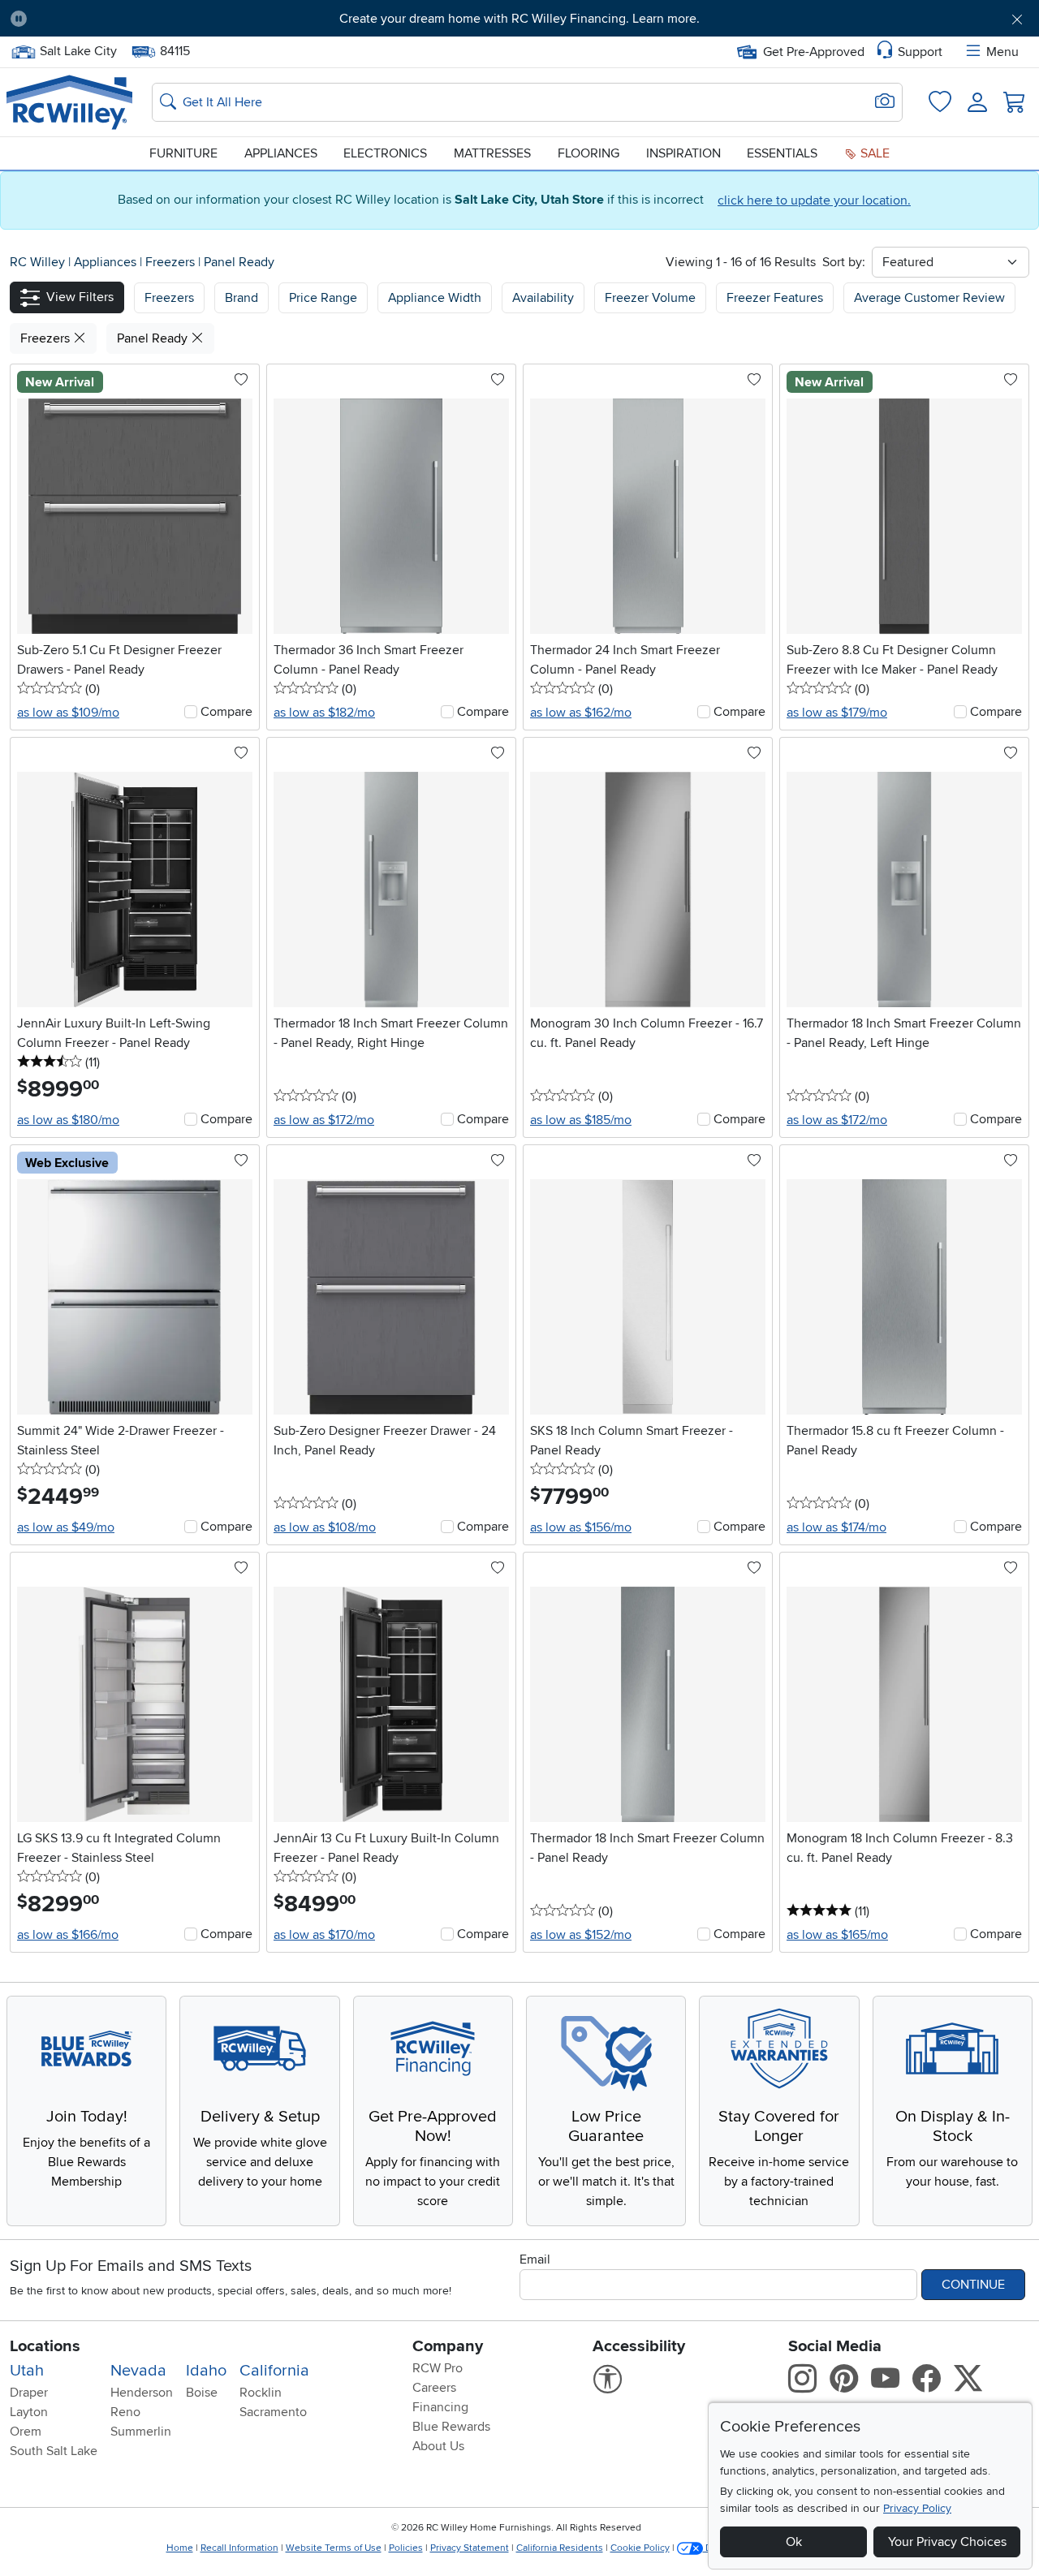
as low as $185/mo (581, 1120)
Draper (29, 2393)
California (274, 2371)
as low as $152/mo (581, 1935)
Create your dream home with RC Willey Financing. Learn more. (519, 19)
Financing (440, 2407)
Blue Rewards (451, 2427)
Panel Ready (239, 262)
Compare (226, 712)
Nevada (138, 2371)
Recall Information (239, 2548)
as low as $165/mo (837, 1935)
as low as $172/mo (324, 1120)
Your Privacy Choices (947, 2542)
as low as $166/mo (68, 1935)
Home (180, 2548)
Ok (794, 2542)
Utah (27, 2371)
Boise (202, 2393)
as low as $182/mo (324, 713)
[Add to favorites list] (241, 381)
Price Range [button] (323, 298)
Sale (873, 153)
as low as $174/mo (836, 1527)
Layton (29, 2412)
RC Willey (37, 262)
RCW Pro (438, 2368)
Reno (125, 2412)
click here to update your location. (814, 200)
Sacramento (273, 2412)
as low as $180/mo (68, 1120)
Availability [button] (543, 298)
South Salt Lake (54, 2451)
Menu (1002, 52)
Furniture (183, 153)
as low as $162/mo (581, 713)
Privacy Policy (917, 2508)
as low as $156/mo (581, 1527)
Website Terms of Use (334, 2548)
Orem (26, 2432)
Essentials (782, 153)
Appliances (281, 153)
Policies (406, 2548)
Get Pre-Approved (814, 52)
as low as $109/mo (68, 713)
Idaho (206, 2371)
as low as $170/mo (324, 1935)
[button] (119, 19)
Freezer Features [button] (775, 298)
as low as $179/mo (837, 713)
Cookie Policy (640, 2548)
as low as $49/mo (66, 1527)
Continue (973, 2285)
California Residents (560, 2548)
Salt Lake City (78, 50)
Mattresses (492, 153)
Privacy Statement (470, 2548)
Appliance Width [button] (435, 298)
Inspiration (683, 153)
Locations (45, 2346)
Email (535, 2259)
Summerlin (141, 2432)
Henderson (142, 2393)
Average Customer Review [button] (929, 298)
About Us (438, 2446)
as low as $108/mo (325, 1527)
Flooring (588, 153)
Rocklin (261, 2393)
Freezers (172, 262)
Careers (434, 2388)
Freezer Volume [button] (650, 298)
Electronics (385, 153)
